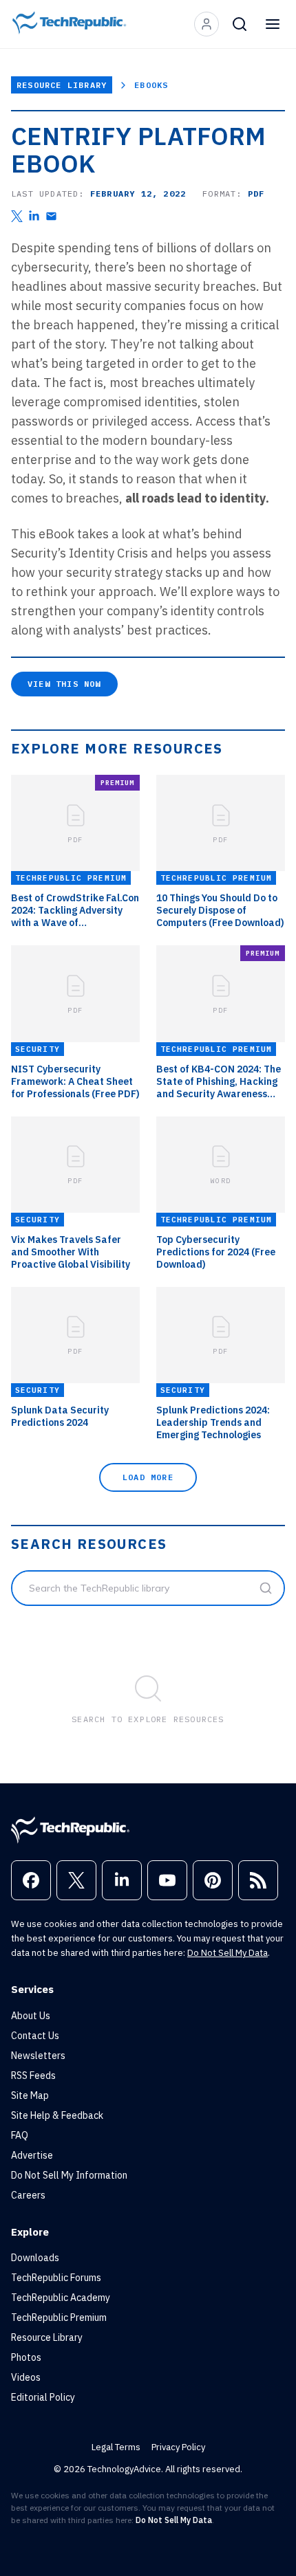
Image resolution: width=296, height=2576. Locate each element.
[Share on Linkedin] (34, 216)
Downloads (35, 2258)
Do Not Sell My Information (69, 2175)
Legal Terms (116, 2447)
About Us (31, 2016)
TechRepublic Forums (56, 2278)
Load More (148, 1477)
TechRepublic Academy (61, 2298)
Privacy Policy (178, 2447)
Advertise (32, 2155)
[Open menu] (273, 24)
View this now (64, 684)
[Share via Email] (51, 216)
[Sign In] (207, 24)
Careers (28, 2195)
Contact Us (35, 2036)
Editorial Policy (43, 2397)
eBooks (151, 85)
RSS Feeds (33, 2076)
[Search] (240, 24)
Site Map (30, 2095)
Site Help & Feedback (57, 2115)
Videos (26, 2377)
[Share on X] (17, 216)
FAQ (20, 2135)
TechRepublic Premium (59, 2318)
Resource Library (62, 85)
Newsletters (38, 2056)
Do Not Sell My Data (228, 1953)
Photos (26, 2357)
